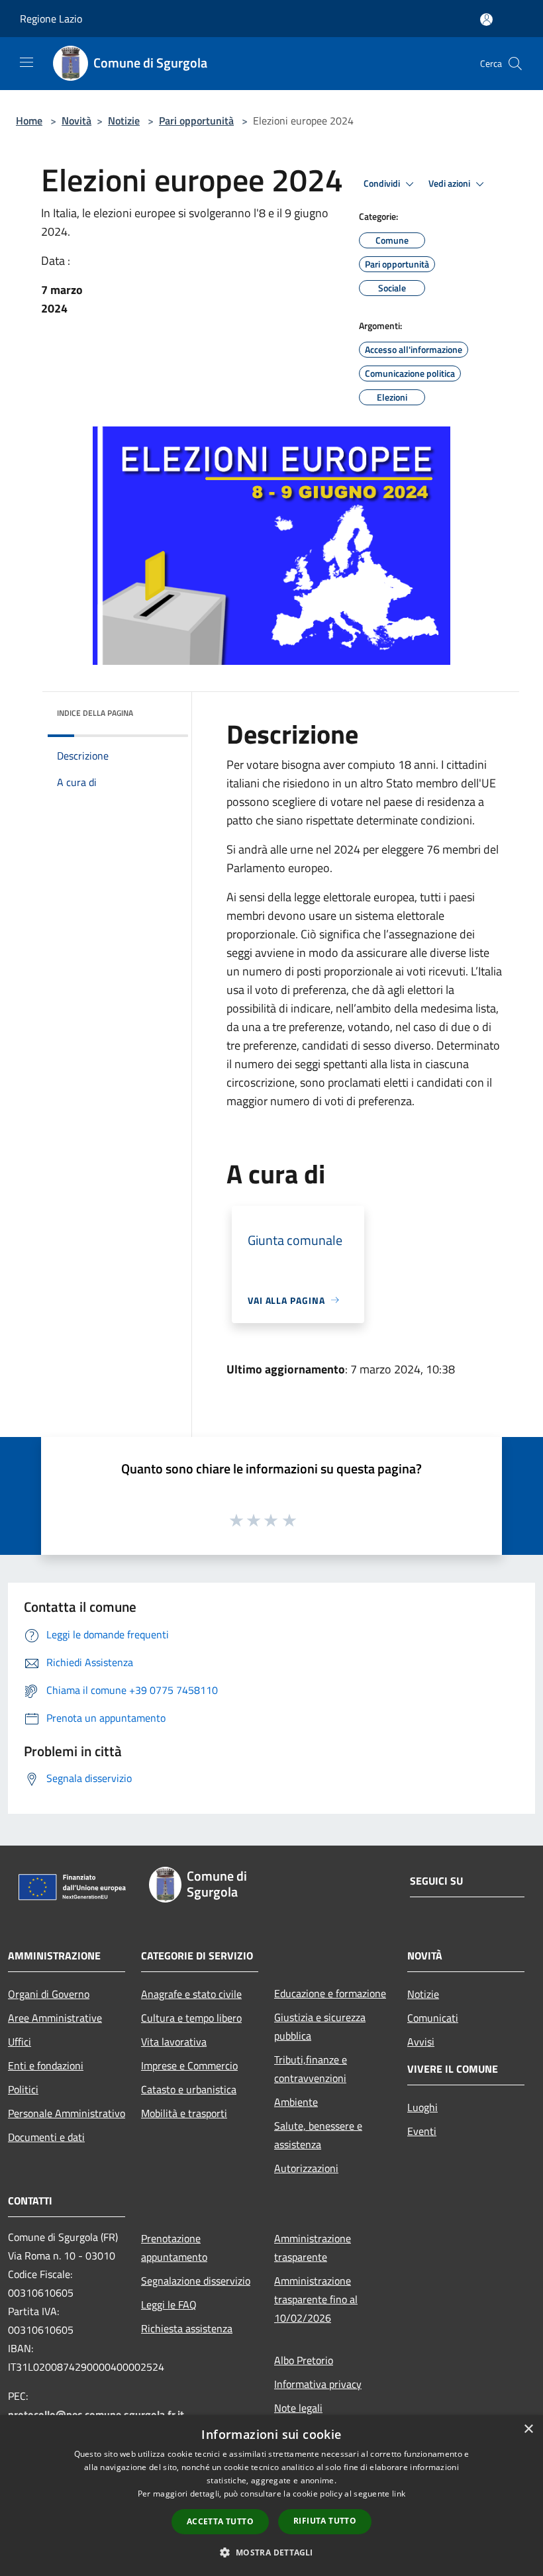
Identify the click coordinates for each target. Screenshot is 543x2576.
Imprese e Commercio (189, 2065)
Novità (76, 121)
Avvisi (421, 2042)
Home (29, 121)
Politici (23, 2089)
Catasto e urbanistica (189, 2089)
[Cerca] (515, 64)
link (399, 2494)
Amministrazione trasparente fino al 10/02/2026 (316, 2299)
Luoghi (422, 2107)
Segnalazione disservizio (196, 2281)
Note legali (298, 2408)
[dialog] (271, 2496)
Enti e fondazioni (46, 2065)
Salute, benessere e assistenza (318, 2135)
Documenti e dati (46, 2137)
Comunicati (433, 2018)
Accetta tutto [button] (220, 2521)
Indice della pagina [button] (95, 713)
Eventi (422, 2131)
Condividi (383, 183)
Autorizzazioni (306, 2168)
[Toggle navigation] (26, 62)
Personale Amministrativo (67, 2113)
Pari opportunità (196, 121)
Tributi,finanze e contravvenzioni (311, 2069)
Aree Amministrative (55, 2018)
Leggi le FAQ (169, 2304)
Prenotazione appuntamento (174, 2248)
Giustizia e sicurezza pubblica (320, 2026)
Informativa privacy (318, 2384)
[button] (271, 2552)
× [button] (528, 2429)
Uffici (20, 2042)
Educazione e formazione (330, 1993)
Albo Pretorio (304, 2360)
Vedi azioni (450, 183)
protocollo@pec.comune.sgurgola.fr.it (96, 2414)
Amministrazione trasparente (313, 2248)
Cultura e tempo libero (191, 2018)
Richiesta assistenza (187, 2328)
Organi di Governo (49, 1994)
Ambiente (296, 2102)
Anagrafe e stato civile (191, 1994)
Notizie (124, 121)
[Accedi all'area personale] (486, 20)
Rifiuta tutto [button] (325, 2521)
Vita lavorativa (174, 2042)
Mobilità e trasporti (184, 2113)
